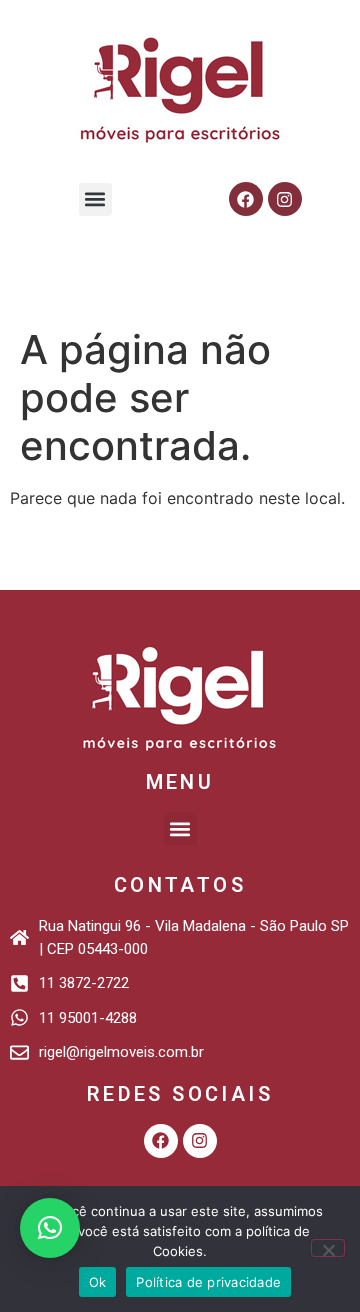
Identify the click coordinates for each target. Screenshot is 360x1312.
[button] (95, 199)
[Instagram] (285, 199)
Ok (98, 1282)
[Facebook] (246, 199)
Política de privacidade (208, 1282)
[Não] (328, 1248)
